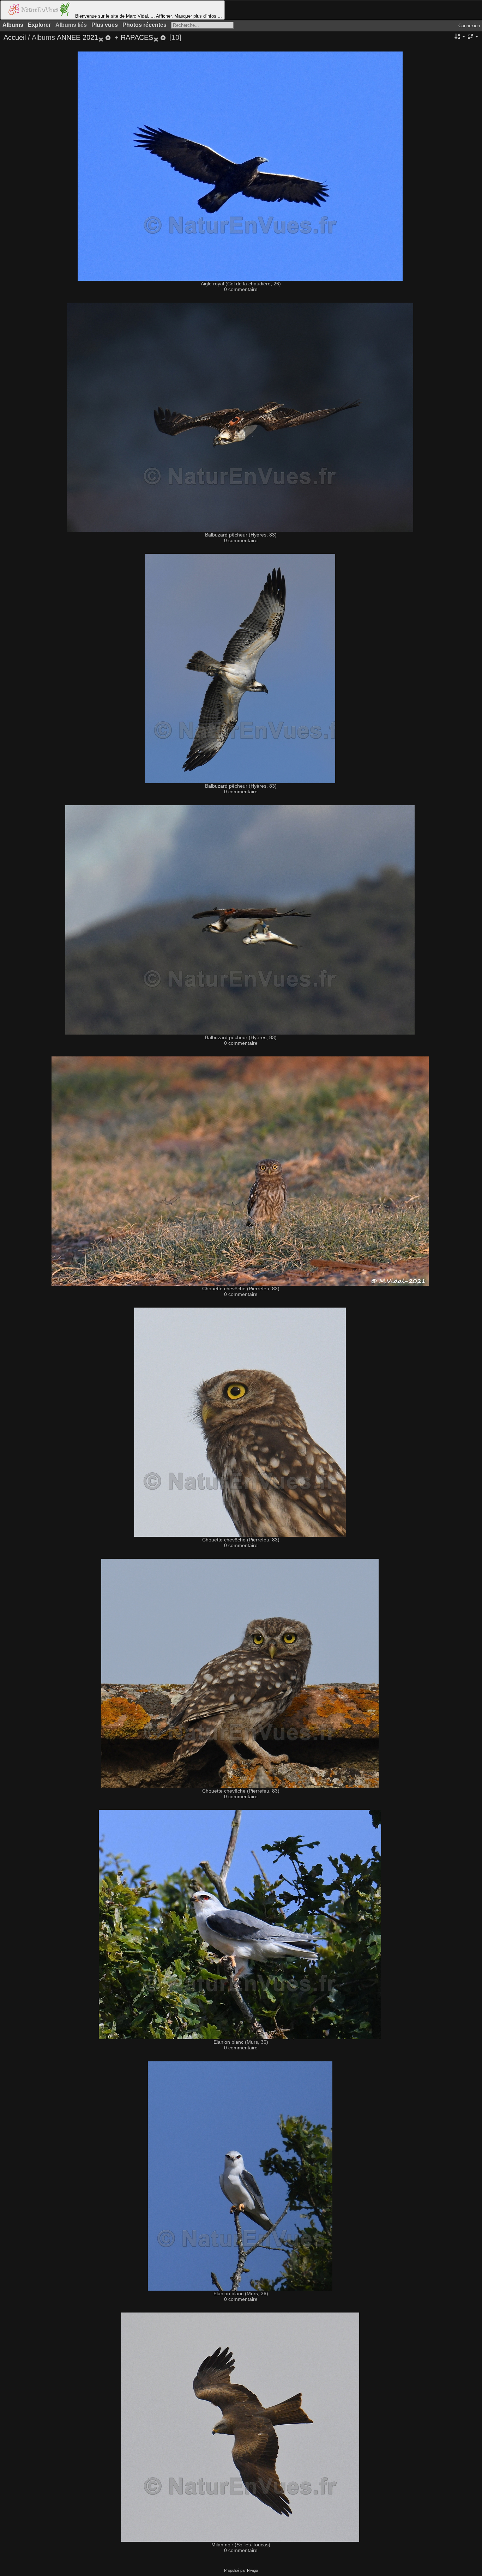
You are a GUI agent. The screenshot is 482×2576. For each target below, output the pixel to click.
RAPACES (137, 37)
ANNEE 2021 (77, 37)
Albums (13, 25)
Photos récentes (144, 25)
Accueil (15, 37)
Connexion (469, 26)
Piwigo (252, 2570)
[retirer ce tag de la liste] (105, 37)
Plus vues (105, 25)
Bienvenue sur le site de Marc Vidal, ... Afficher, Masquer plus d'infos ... (148, 16)
